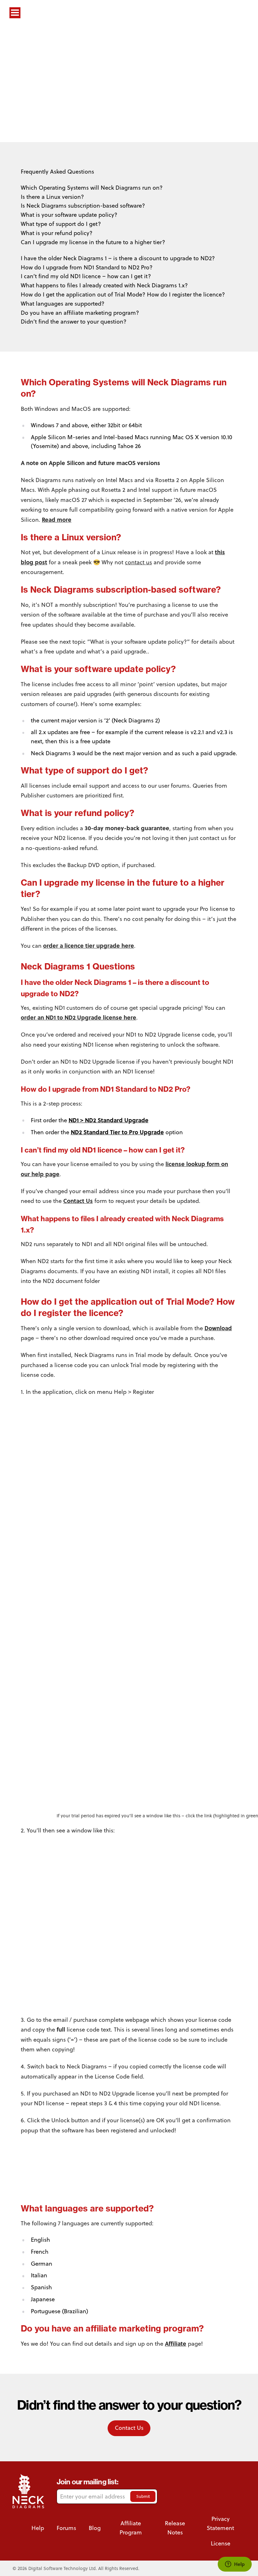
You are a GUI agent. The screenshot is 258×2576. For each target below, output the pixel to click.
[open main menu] (15, 13)
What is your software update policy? (69, 215)
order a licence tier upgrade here (89, 946)
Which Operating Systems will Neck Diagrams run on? (92, 188)
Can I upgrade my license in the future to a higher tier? (93, 242)
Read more (57, 520)
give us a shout (176, 112)
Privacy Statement (220, 2523)
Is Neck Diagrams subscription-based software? (83, 206)
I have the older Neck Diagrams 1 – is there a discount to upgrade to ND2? (118, 258)
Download (218, 1328)
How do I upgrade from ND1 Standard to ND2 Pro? (87, 267)
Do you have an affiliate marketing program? (80, 313)
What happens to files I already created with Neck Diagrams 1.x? (104, 285)
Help (38, 2528)
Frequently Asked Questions (57, 172)
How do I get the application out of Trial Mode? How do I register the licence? (123, 294)
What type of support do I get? (61, 224)
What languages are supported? (63, 304)
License (221, 2543)
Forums (66, 2528)
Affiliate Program (131, 2528)
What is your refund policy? (57, 233)
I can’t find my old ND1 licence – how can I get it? (86, 276)
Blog (95, 2528)
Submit (143, 2496)
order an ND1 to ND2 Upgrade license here (79, 1017)
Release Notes (175, 2528)
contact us (138, 562)
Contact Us (78, 1201)
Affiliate (176, 2343)
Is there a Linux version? (52, 197)
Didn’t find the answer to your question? (74, 322)
